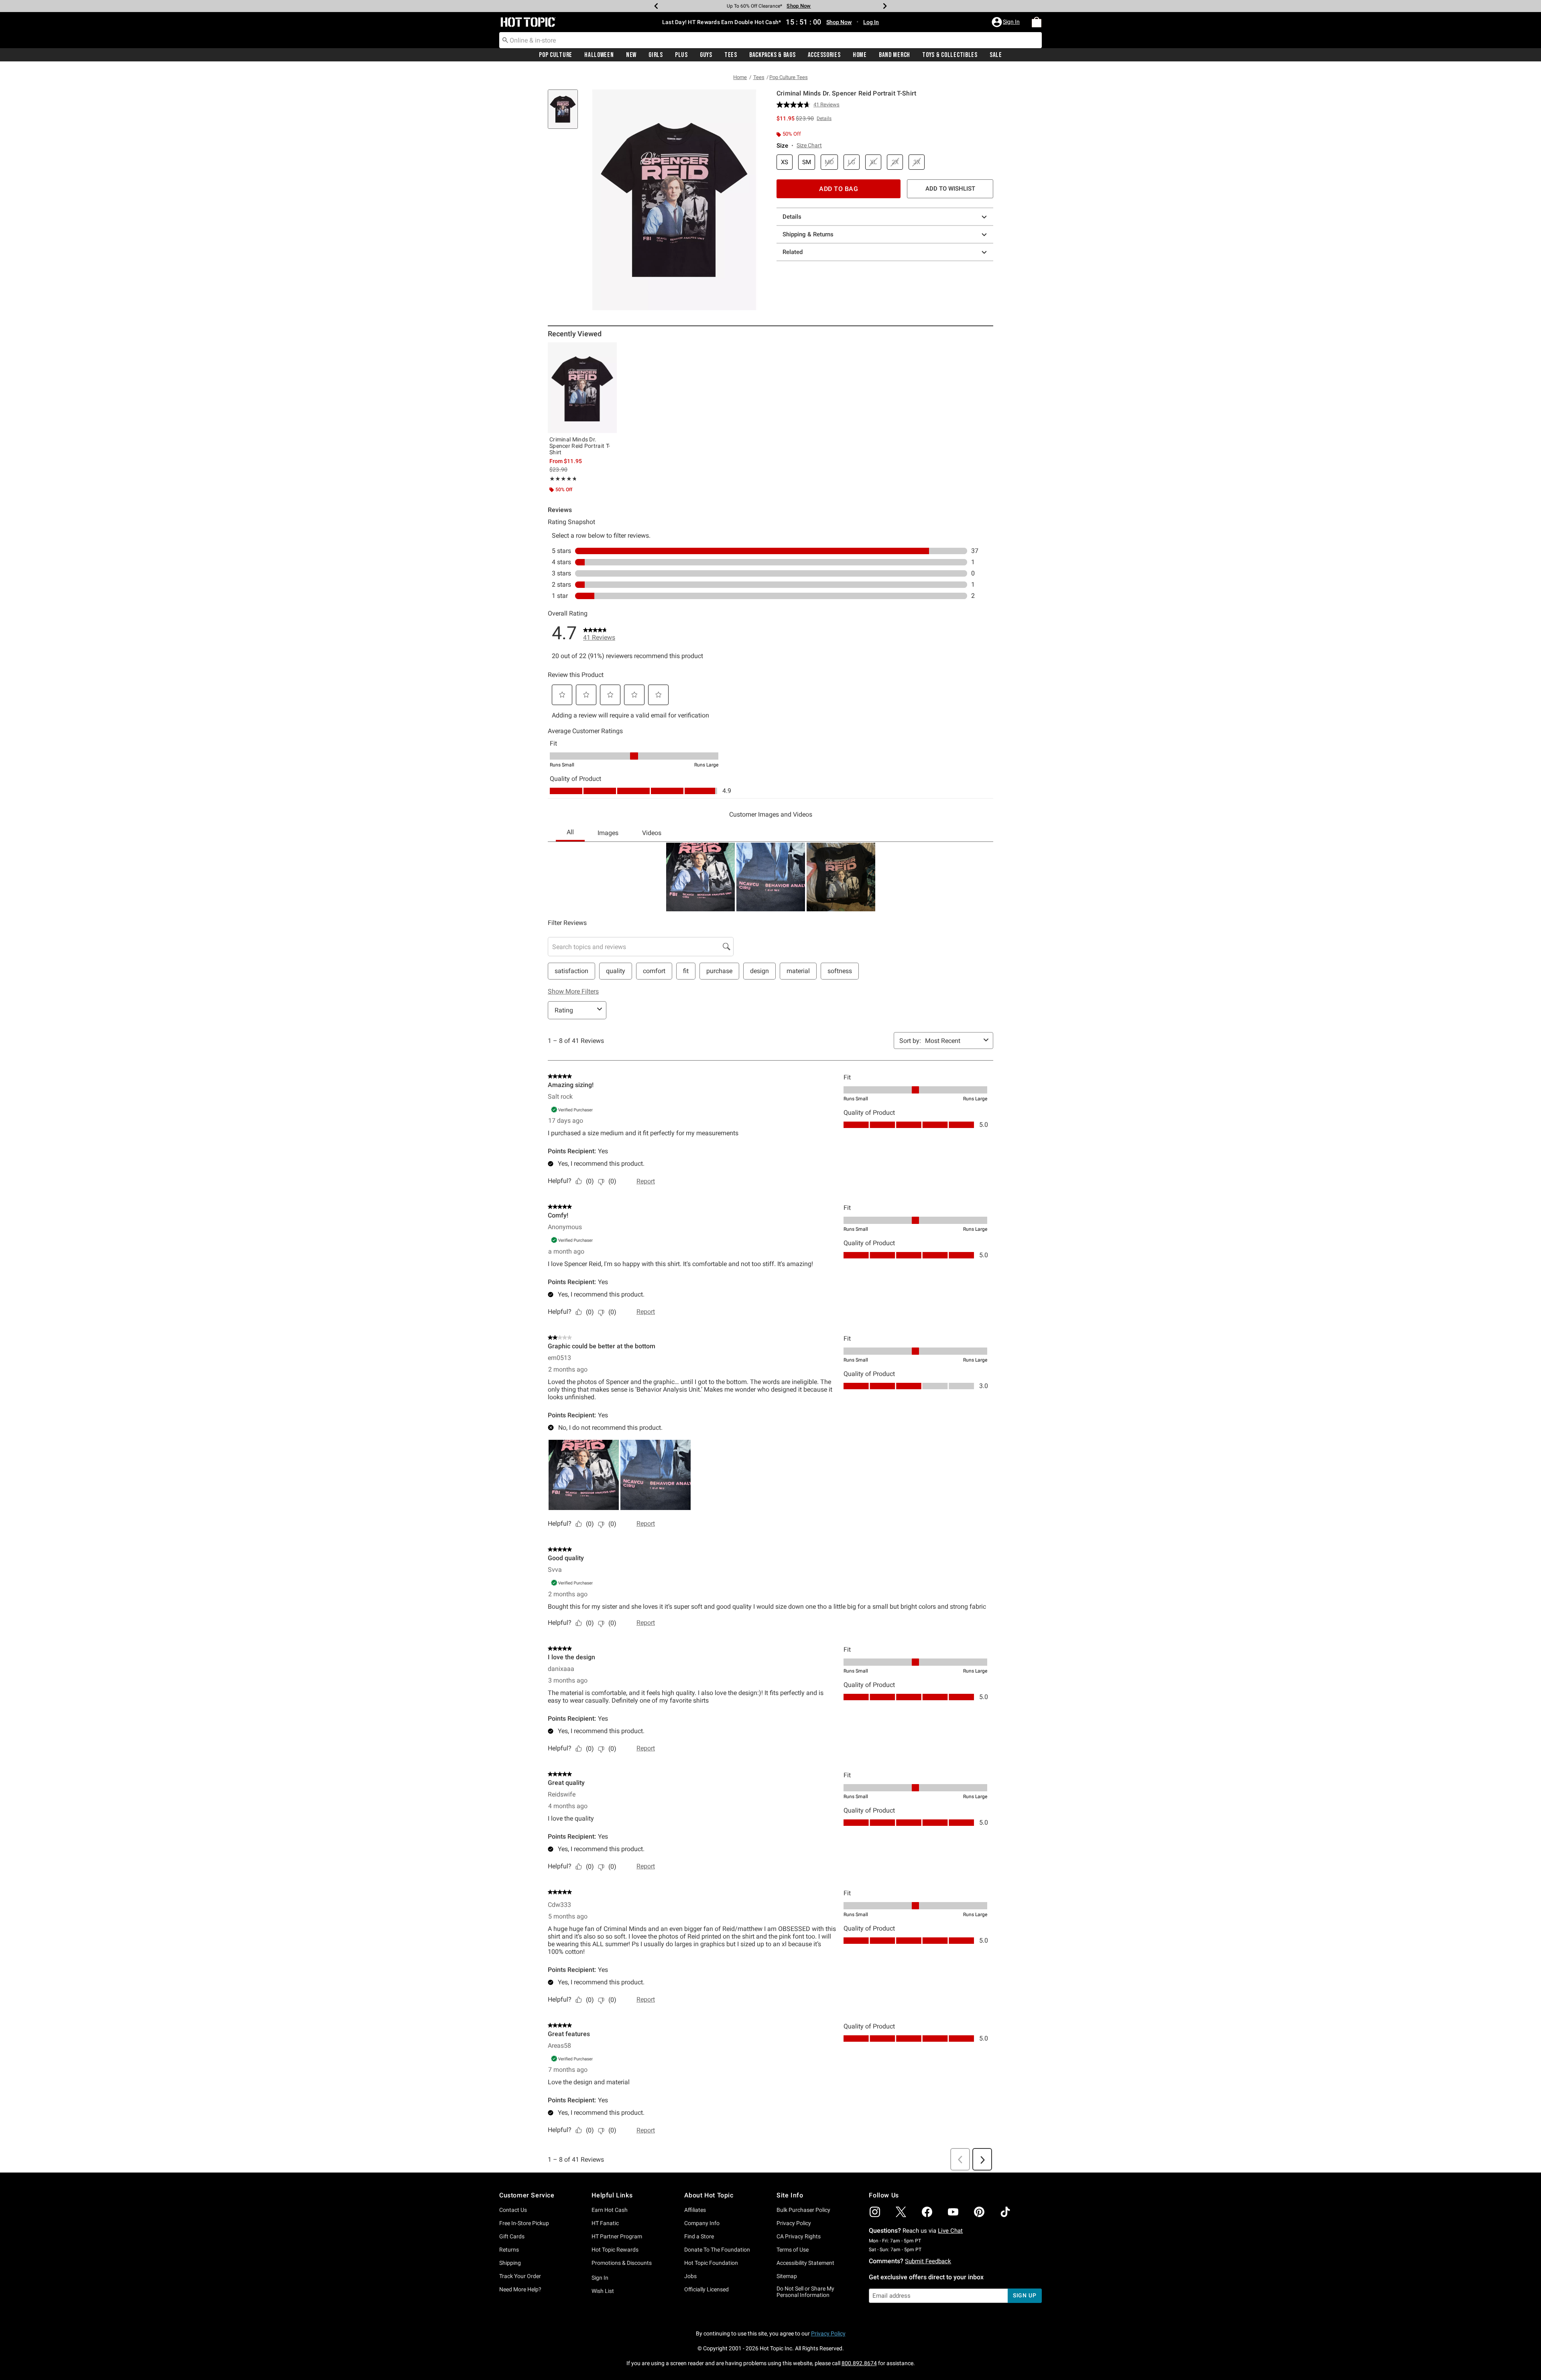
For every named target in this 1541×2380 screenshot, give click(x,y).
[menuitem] (1037, 22)
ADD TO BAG (839, 189)
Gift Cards (512, 2236)
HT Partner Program (617, 2236)
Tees (731, 55)
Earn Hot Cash (610, 2210)
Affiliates (695, 2210)
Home (860, 55)
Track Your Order (520, 2276)
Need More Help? (520, 2289)
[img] (875, 2212)
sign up (1025, 2295)
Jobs (690, 2276)
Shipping (510, 2263)
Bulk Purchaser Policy (803, 2210)
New (631, 55)
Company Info (702, 2223)
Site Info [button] (790, 2195)
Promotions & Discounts (622, 2263)
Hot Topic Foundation (711, 2263)
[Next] (885, 6)
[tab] (566, 113)
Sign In (600, 2278)
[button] (1006, 22)
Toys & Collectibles (950, 55)
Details (792, 217)
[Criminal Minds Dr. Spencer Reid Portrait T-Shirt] (582, 388)
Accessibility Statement (805, 2263)
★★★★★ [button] (563, 479)
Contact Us (513, 2210)
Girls (656, 55)
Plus (681, 55)
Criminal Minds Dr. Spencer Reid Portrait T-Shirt (580, 446)
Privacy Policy (794, 2223)
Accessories (824, 55)
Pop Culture (556, 55)
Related (793, 252)
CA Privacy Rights (799, 2236)
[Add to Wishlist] (609, 350)
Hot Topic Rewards (615, 2250)
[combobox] (770, 40)
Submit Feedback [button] (928, 2261)
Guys (706, 55)
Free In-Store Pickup (524, 2223)
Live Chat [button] (950, 2231)
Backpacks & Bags (773, 55)
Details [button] (824, 118)
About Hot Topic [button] (709, 2195)
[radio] (785, 162)
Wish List (603, 2291)
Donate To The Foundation (717, 2250)
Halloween (599, 55)
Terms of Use (793, 2250)
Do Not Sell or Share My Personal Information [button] (805, 2292)
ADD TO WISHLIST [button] (950, 189)
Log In (871, 22)
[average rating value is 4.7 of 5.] (795, 105)
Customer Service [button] (527, 2195)
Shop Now (799, 6)
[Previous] (656, 6)
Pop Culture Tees (789, 77)
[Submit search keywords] (505, 40)
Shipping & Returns (808, 234)
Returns (509, 2250)
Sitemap (787, 2276)
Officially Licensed (706, 2289)
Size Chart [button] (809, 145)
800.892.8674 (859, 2363)
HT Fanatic (605, 2223)
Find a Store (699, 2236)
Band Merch (895, 55)
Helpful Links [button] (612, 2195)
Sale (996, 55)
